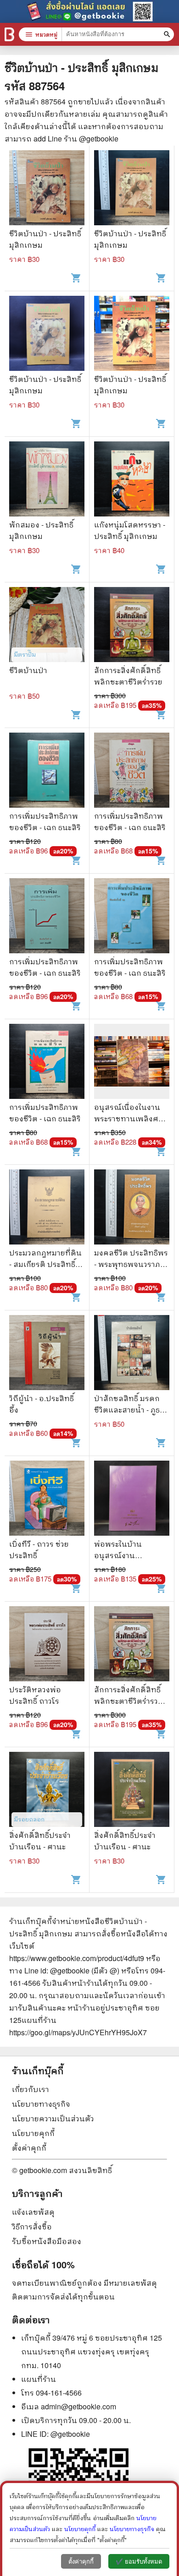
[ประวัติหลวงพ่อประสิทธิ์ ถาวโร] (47, 1645)
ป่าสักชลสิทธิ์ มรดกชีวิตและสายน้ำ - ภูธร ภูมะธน (129, 1410)
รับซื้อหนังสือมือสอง (47, 2241)
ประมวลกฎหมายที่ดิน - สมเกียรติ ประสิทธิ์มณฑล (45, 1264)
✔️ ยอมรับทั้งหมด (139, 2562)
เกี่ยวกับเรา (31, 2089)
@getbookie (70, 2434)
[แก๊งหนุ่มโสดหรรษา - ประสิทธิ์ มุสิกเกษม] (132, 480)
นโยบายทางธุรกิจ (41, 2104)
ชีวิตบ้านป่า (28, 670)
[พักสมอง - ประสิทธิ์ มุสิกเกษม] (47, 480)
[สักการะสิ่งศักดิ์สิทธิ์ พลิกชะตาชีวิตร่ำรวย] (132, 626)
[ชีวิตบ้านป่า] (47, 626)
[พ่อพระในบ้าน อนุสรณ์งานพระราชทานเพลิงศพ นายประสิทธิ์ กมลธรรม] (132, 1499)
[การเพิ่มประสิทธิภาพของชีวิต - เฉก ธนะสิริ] (47, 771)
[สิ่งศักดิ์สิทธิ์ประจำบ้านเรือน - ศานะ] (47, 1791)
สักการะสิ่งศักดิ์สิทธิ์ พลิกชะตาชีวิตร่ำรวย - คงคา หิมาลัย (130, 1701)
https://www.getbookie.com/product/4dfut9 (77, 1958)
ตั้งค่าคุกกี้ (29, 2148)
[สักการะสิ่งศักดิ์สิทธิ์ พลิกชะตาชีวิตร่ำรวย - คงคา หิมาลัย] (132, 1645)
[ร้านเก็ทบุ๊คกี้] (9, 34)
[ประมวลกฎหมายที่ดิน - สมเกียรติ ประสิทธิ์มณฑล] (47, 1208)
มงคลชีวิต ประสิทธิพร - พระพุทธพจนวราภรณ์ (131, 1264)
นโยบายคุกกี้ (33, 2133)
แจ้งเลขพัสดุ (33, 2212)
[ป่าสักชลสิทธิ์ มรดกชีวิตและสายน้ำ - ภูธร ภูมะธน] (132, 1354)
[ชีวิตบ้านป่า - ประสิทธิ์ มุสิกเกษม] (47, 189)
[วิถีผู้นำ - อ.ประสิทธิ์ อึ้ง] (47, 1354)
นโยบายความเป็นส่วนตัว (53, 2118)
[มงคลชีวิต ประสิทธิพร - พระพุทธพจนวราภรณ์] (132, 1208)
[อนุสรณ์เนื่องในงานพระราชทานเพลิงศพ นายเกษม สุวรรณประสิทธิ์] (132, 1062)
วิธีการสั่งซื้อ (32, 2226)
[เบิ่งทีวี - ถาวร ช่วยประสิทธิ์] (47, 1499)
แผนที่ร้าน (39, 2379)
